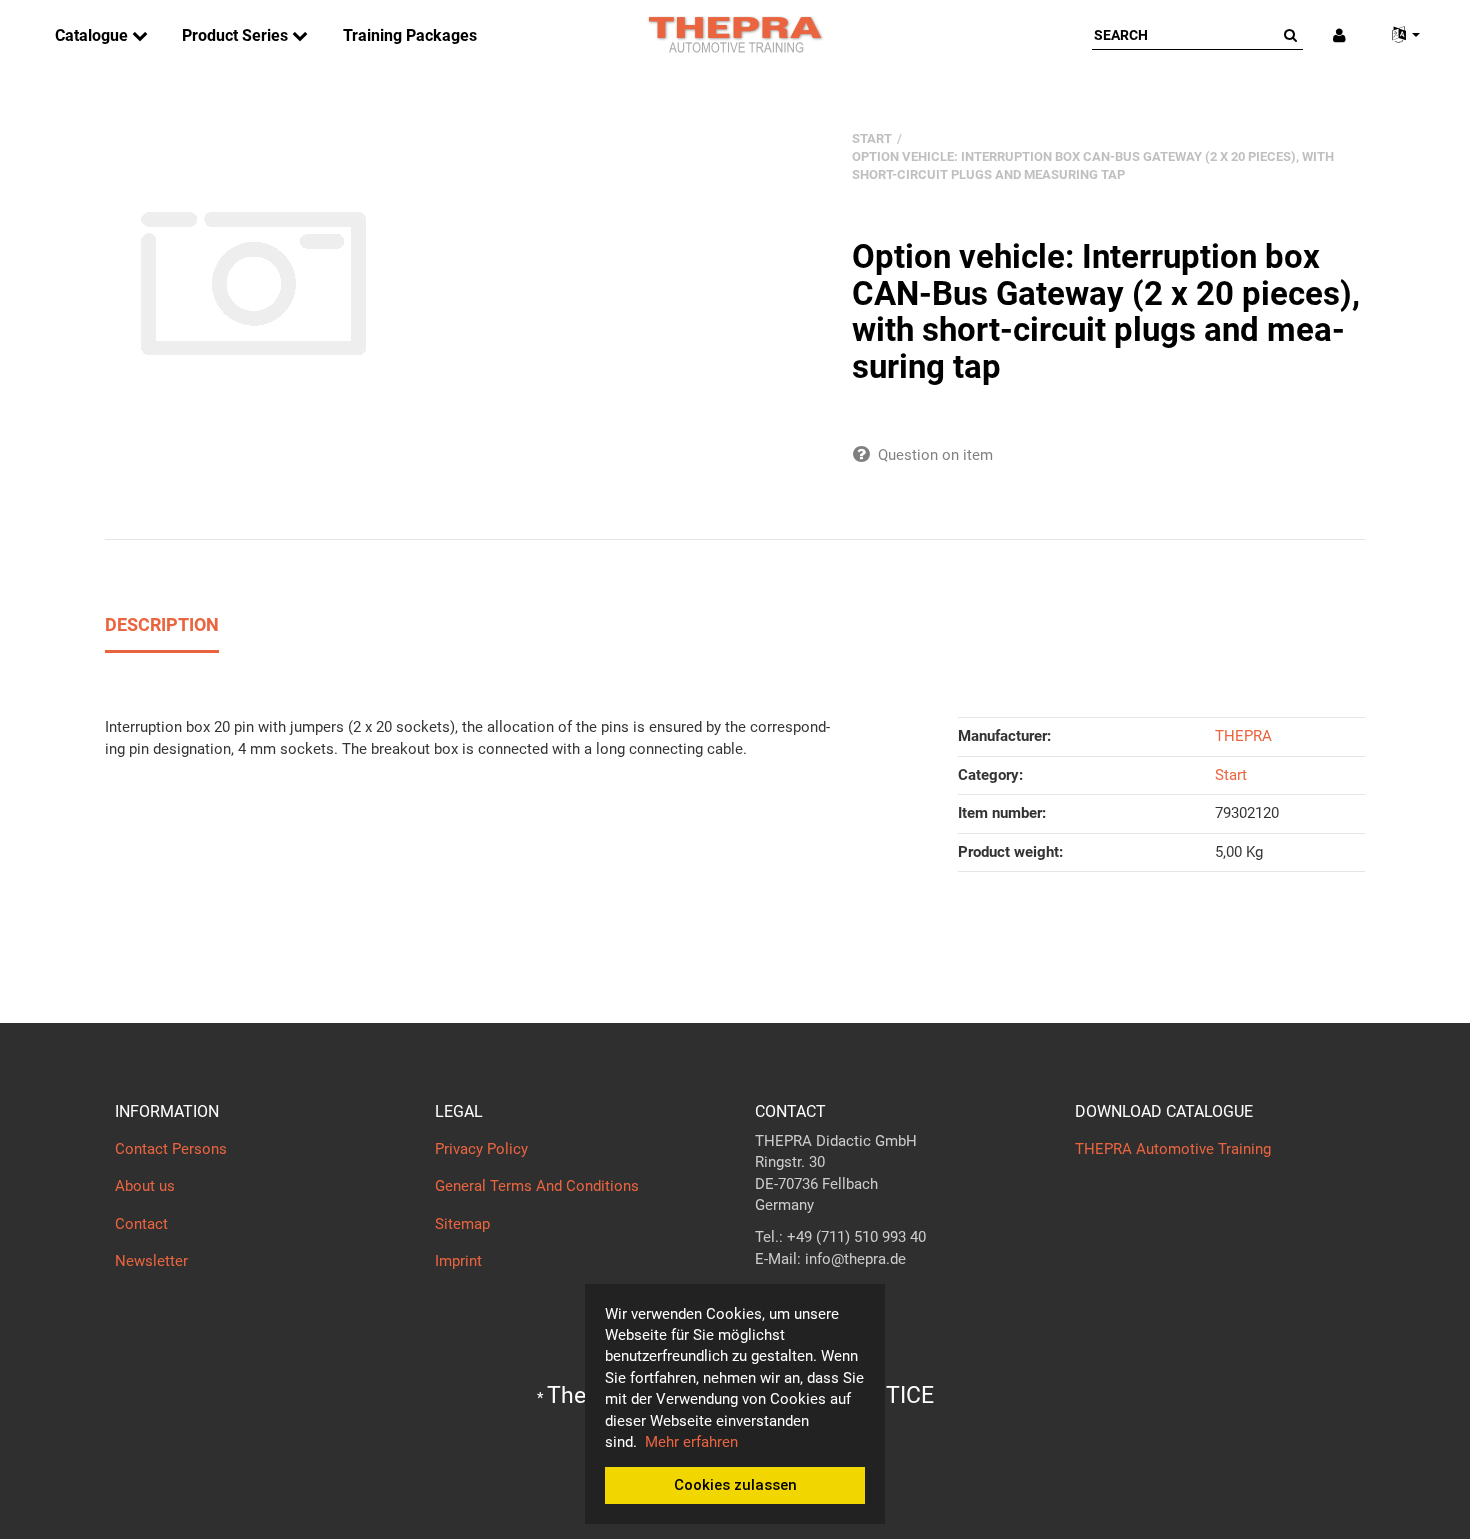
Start (1231, 775)
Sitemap (462, 1224)
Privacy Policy (481, 1149)
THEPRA (1243, 736)
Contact (141, 1224)
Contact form (799, 1298)
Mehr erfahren (691, 1442)
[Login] (1339, 35)
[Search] (1290, 35)
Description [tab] (162, 624)
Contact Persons (171, 1149)
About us (145, 1186)
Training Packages (410, 35)
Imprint (458, 1261)
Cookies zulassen (735, 1485)
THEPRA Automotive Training (1173, 1149)
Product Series (237, 35)
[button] (1398, 35)
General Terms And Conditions (537, 1186)
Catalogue (93, 35)
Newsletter (151, 1261)
